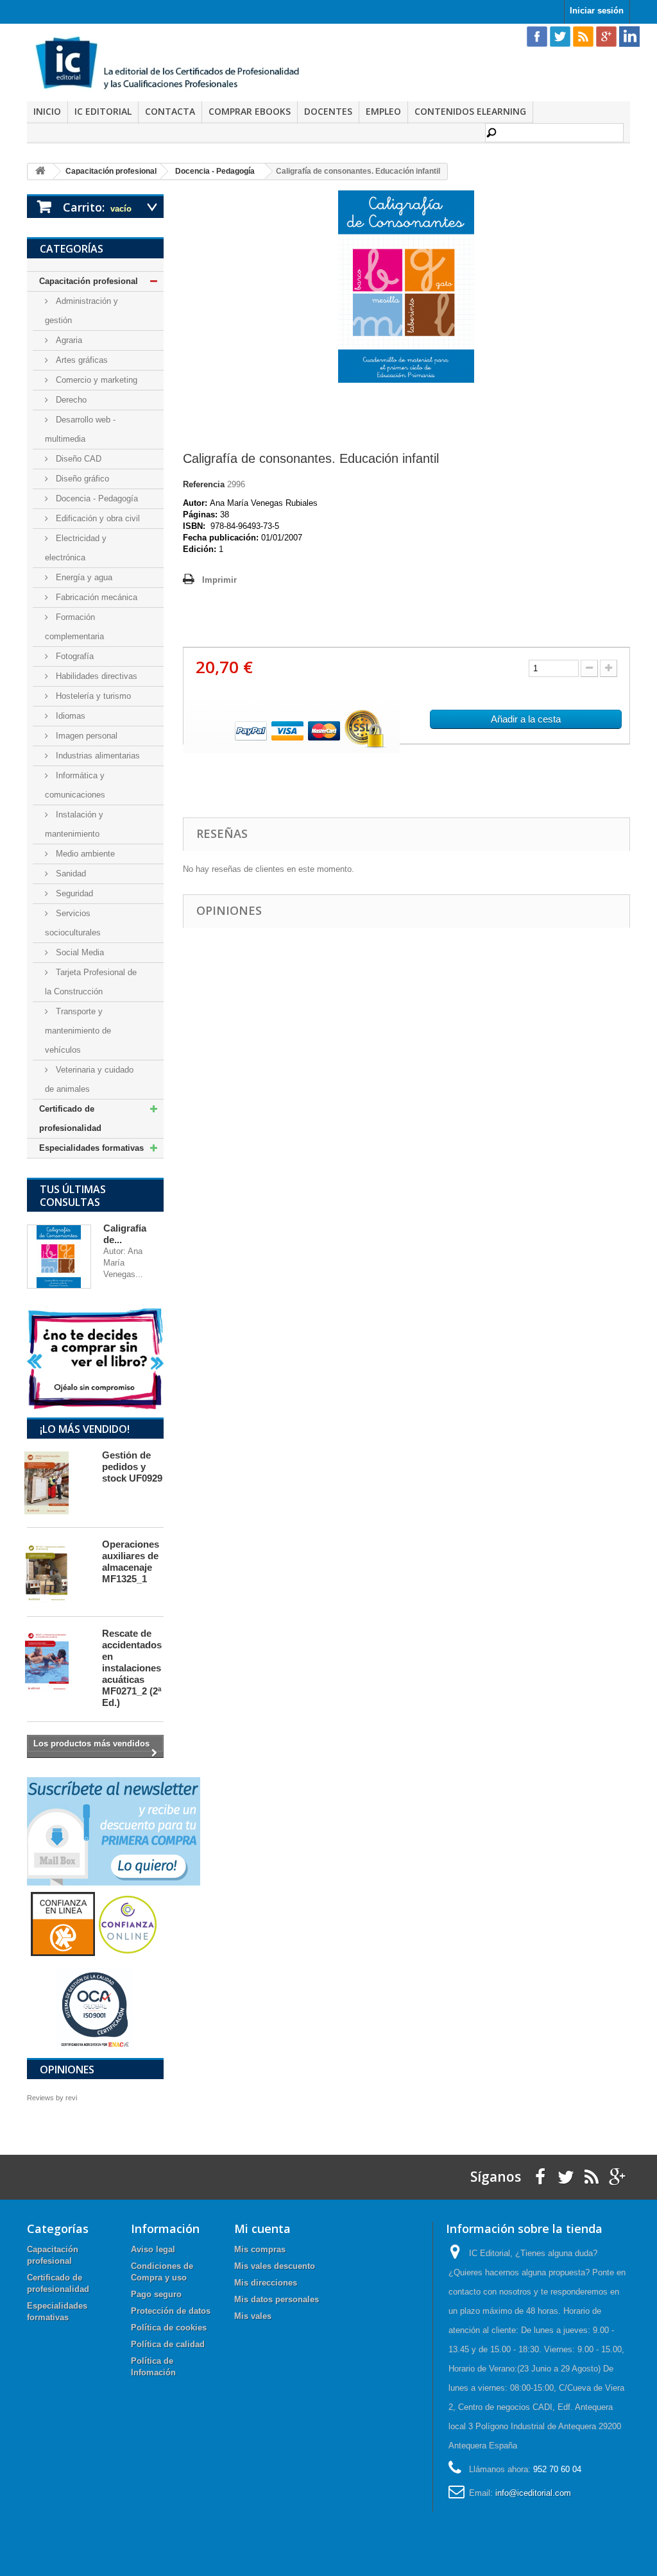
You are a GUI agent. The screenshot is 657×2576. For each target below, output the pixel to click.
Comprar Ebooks (250, 111)
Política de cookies (169, 2328)
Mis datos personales (277, 2299)
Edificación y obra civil (97, 518)
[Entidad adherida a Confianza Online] (95, 1923)
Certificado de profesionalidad (70, 1118)
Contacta (170, 111)
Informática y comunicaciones (75, 785)
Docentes (328, 111)
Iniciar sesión (597, 11)
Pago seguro (156, 2294)
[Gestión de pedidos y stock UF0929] (58, 1483)
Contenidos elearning (470, 111)
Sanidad (70, 874)
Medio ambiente (84, 854)
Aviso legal (153, 2249)
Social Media (79, 952)
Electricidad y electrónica (76, 548)
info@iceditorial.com (533, 2493)
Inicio (47, 111)
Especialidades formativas (91, 1148)
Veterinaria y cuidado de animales (89, 1079)
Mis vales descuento (275, 2266)
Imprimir (219, 580)
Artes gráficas (81, 360)
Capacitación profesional (89, 281)
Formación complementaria (74, 627)
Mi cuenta (262, 2229)
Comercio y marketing (95, 380)
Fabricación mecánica (95, 597)
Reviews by (52, 2098)
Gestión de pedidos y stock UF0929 (132, 1467)
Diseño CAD (77, 459)
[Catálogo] (95, 1358)
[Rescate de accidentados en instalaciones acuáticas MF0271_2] (58, 1661)
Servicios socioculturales (73, 923)
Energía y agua (83, 577)
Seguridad (73, 893)
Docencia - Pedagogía (96, 498)
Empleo (383, 111)
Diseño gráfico (81, 479)
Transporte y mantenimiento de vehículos (78, 1031)
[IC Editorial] (173, 64)
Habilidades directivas (95, 676)
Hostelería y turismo (92, 696)
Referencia (204, 484)
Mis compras (260, 2249)
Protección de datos (171, 2311)
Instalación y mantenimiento (74, 824)
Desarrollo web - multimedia (80, 429)
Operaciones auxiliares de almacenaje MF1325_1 (131, 1561)
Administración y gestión (81, 311)
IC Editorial (103, 111)
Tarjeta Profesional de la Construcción (91, 982)
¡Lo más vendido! (85, 1429)
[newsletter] (114, 1831)
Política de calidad (168, 2344)
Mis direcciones (266, 2283)
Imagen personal (85, 736)
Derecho (70, 400)
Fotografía (73, 656)
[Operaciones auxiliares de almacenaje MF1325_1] (58, 1572)
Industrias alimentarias (97, 756)
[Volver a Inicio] (40, 171)
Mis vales (253, 2316)
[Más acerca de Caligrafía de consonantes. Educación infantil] (59, 1257)
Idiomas (69, 716)
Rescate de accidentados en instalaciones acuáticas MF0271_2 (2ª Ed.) (132, 1668)
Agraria (68, 340)
